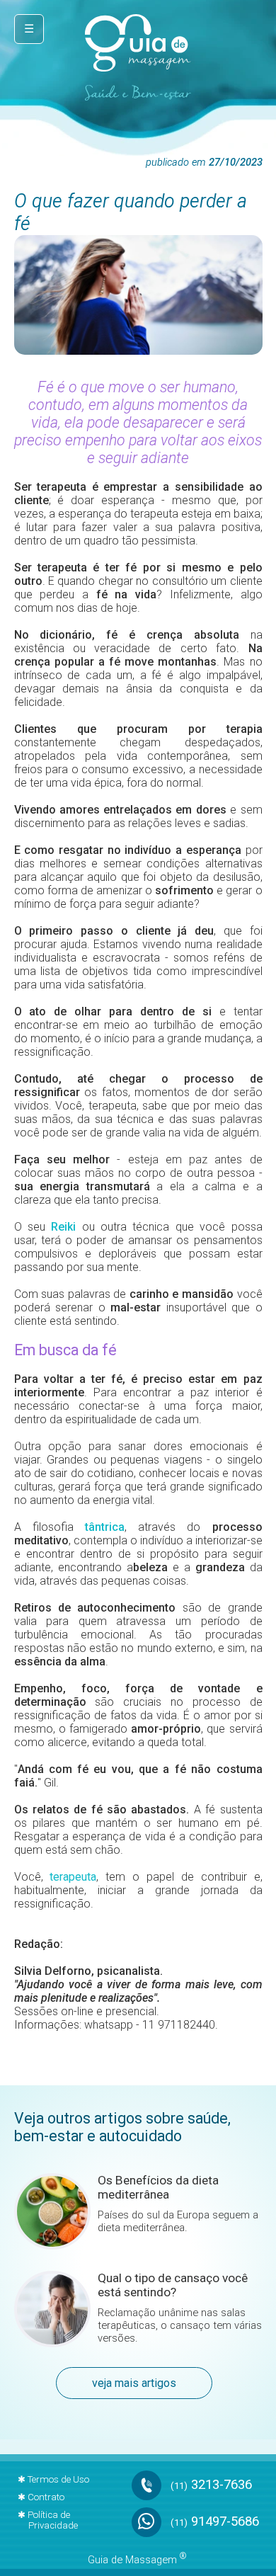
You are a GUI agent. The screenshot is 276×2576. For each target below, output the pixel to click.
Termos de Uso (58, 2479)
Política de (53, 2520)
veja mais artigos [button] (134, 2383)
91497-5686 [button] (215, 2521)
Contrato (46, 2497)
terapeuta (73, 1877)
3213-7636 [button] (211, 2485)
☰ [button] (29, 29)
